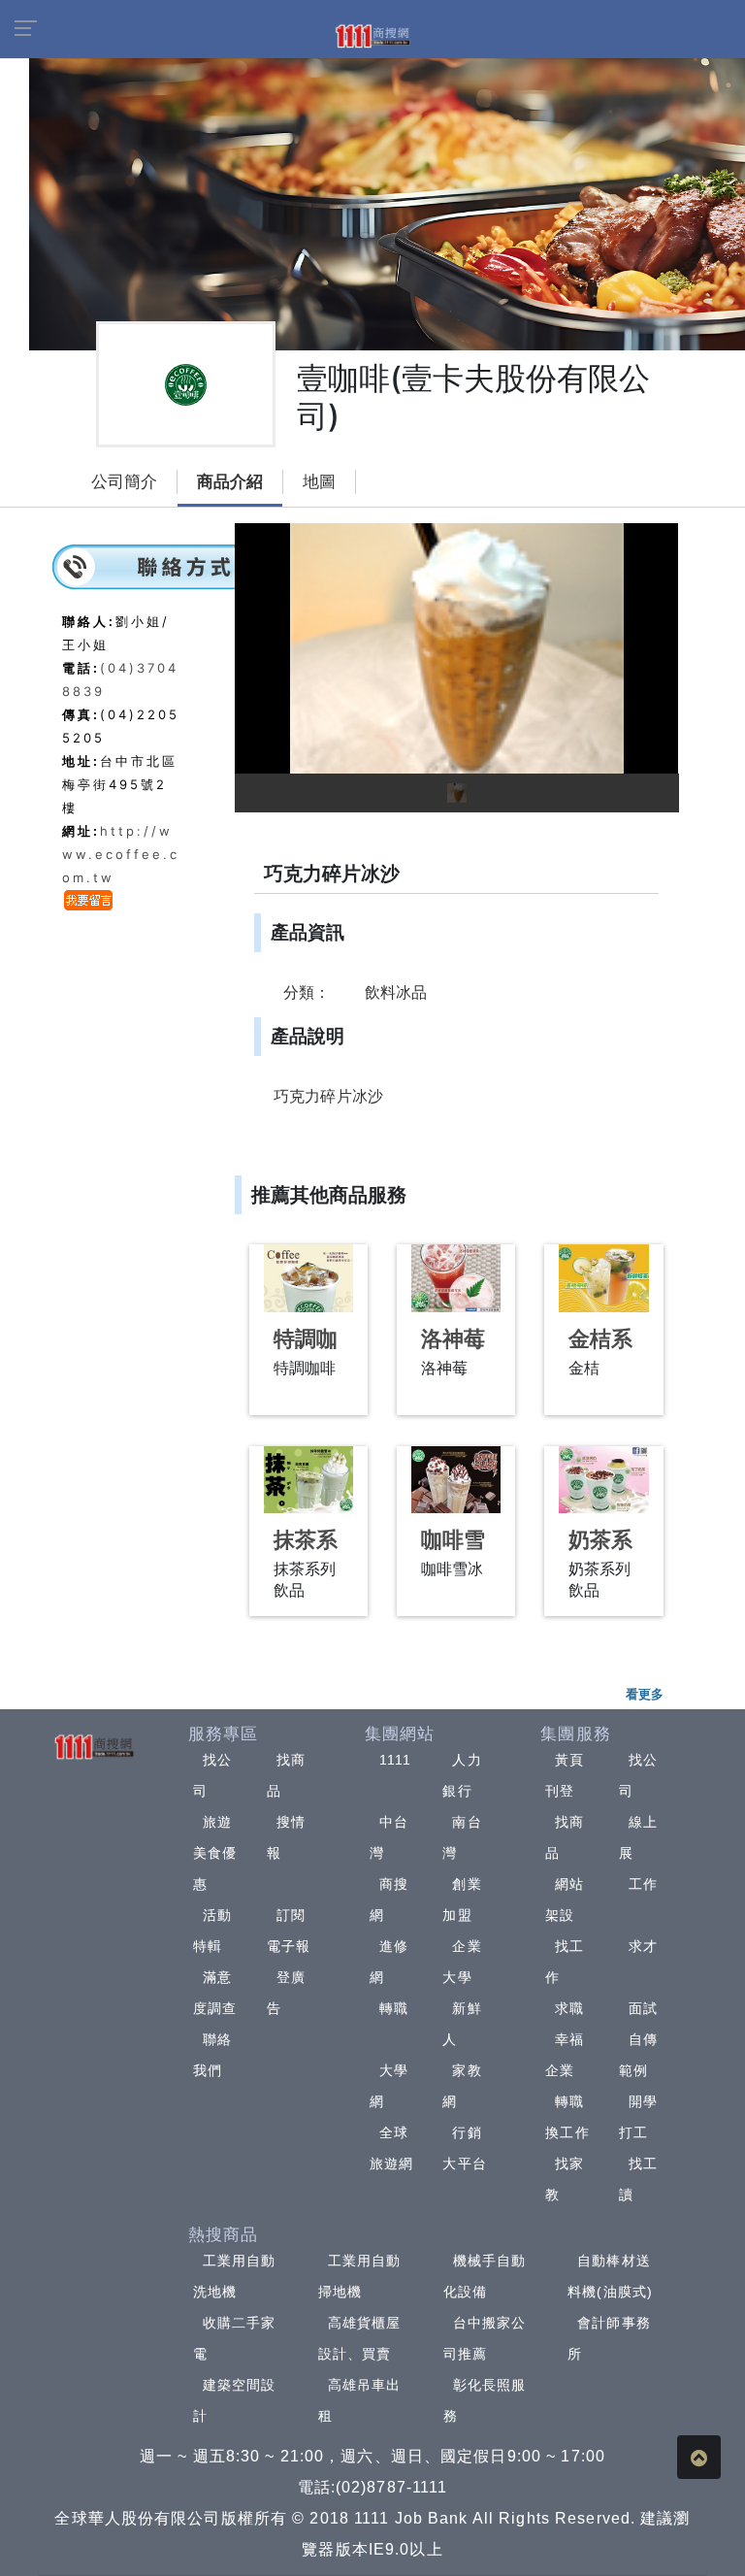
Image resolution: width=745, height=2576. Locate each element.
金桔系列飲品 (600, 1352)
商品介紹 (230, 482)
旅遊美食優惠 (215, 1853)
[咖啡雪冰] (456, 1480)
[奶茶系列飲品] (603, 1480)
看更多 (645, 1694)
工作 (643, 1884)
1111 (395, 1760)
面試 (643, 2008)
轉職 (394, 2008)
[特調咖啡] (308, 1278)
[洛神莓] (456, 1278)
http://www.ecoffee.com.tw (121, 854)
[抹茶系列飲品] (308, 1480)
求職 (569, 2008)
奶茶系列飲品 (600, 1552)
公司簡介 (124, 482)
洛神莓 (453, 1339)
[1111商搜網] (372, 35)
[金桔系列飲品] (603, 1278)
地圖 (319, 482)
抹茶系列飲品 (306, 1552)
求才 (643, 1946)
